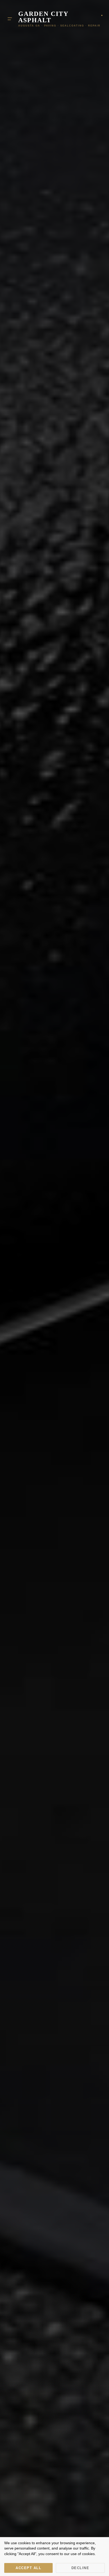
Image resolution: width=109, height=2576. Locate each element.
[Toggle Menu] (10, 19)
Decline (80, 2568)
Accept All (28, 2568)
